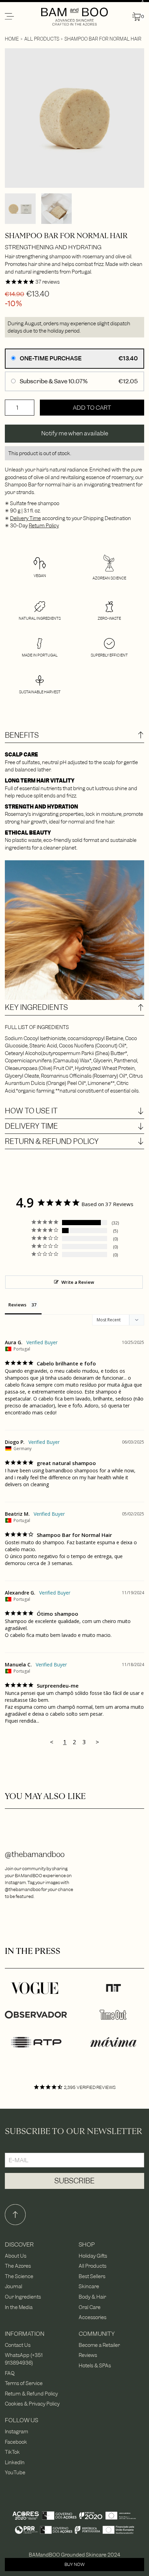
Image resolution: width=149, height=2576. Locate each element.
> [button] (97, 1742)
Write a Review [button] (78, 1282)
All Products (42, 39)
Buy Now (74, 2564)
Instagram (16, 2431)
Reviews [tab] (17, 1305)
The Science (19, 2276)
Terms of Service (24, 2383)
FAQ (10, 2373)
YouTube (15, 2472)
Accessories (93, 2317)
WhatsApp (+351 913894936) (24, 2359)
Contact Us (18, 2345)
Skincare (89, 2286)
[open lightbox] (74, 118)
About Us (16, 2256)
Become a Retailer (99, 2345)
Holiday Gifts (93, 2256)
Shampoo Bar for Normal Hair (103, 39)
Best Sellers (92, 2276)
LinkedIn (15, 2462)
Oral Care (90, 2307)
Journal (14, 2286)
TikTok (12, 2452)
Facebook (16, 2442)
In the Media (19, 2307)
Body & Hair (92, 2297)
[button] (22, 17)
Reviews (88, 2355)
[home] (75, 17)
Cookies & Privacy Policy (32, 2404)
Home (12, 39)
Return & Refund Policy (31, 2394)
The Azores (18, 2266)
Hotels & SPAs (95, 2365)
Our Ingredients (23, 2297)
